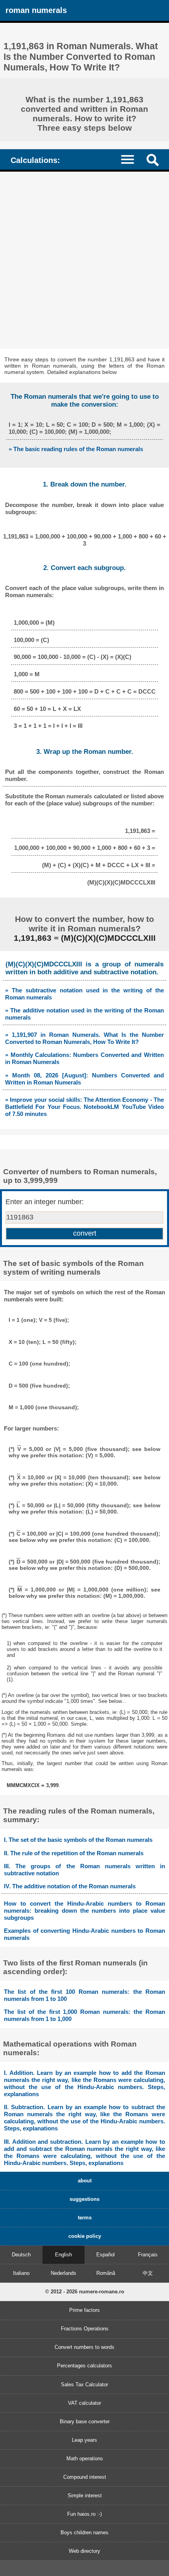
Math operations (85, 2458)
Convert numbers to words (84, 2347)
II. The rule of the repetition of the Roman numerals (74, 1853)
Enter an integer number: (45, 1202)
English (63, 2255)
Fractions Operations (85, 2329)
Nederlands (63, 2273)
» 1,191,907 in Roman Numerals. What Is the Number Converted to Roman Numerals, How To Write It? (84, 1038)
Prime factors (84, 2310)
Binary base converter (85, 2421)
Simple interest (85, 2495)
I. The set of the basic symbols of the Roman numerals (78, 1840)
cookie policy (85, 2236)
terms (85, 2218)
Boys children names (84, 2533)
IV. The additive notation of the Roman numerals (70, 1886)
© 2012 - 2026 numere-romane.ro (85, 2292)
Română (106, 2273)
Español (106, 2255)
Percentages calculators (84, 2366)
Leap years (84, 2440)
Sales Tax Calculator (84, 2384)
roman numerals (36, 10)
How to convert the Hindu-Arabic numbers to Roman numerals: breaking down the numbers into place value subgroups (84, 1911)
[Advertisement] (84, 260)
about (85, 2181)
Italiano (21, 2273)
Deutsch (21, 2255)
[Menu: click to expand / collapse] (131, 159)
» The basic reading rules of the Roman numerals (76, 449)
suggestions (84, 2199)
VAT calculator (84, 2403)
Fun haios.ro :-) (84, 2514)
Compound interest (85, 2477)
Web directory (84, 2551)
